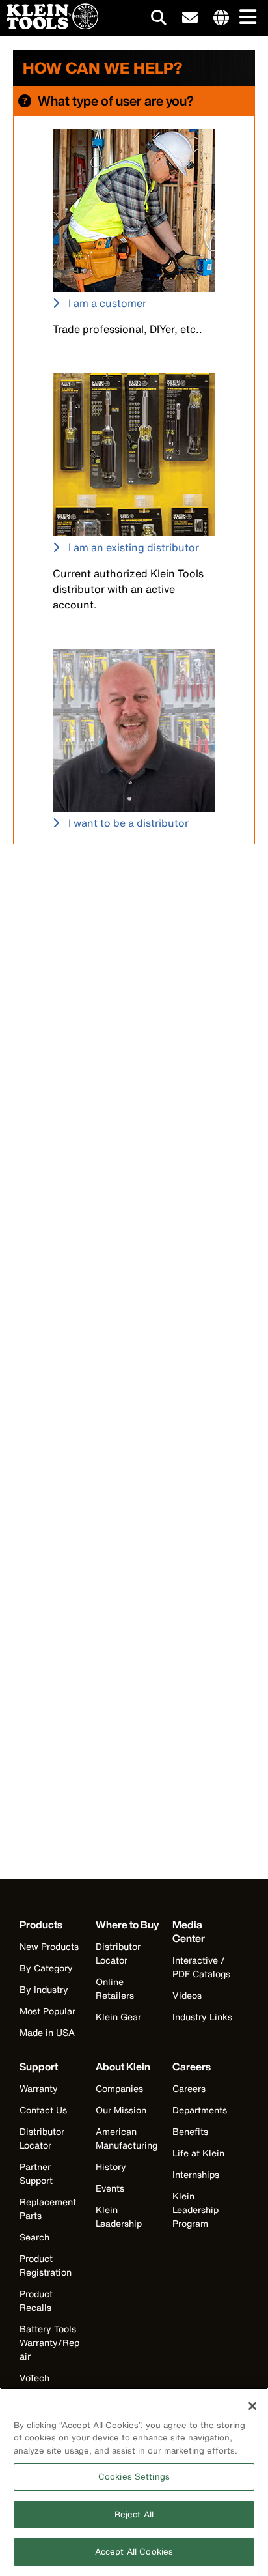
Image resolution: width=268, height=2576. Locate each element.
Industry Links (202, 2017)
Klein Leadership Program (195, 2210)
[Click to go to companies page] (221, 18)
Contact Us (43, 2110)
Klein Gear (118, 2017)
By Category (46, 1968)
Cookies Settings (134, 2477)
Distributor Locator (118, 1953)
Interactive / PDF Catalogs (201, 1967)
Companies (119, 2088)
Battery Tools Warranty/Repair (49, 2342)
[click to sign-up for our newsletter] (190, 18)
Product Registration (46, 2265)
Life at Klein (198, 2153)
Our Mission (121, 2110)
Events (110, 2188)
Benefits (190, 2131)
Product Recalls (36, 2300)
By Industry (44, 1989)
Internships (196, 2174)
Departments (200, 2110)
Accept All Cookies (134, 2552)
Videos (187, 1995)
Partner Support (36, 2173)
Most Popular (47, 2011)
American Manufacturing (127, 2138)
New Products (49, 1946)
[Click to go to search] (159, 20)
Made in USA (47, 2032)
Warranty (39, 2088)
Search (34, 2237)
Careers (189, 2088)
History (111, 2167)
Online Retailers (115, 1988)
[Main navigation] (245, 18)
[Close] (252, 2406)
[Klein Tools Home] (49, 26)
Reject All (134, 2514)
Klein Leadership (119, 2216)
